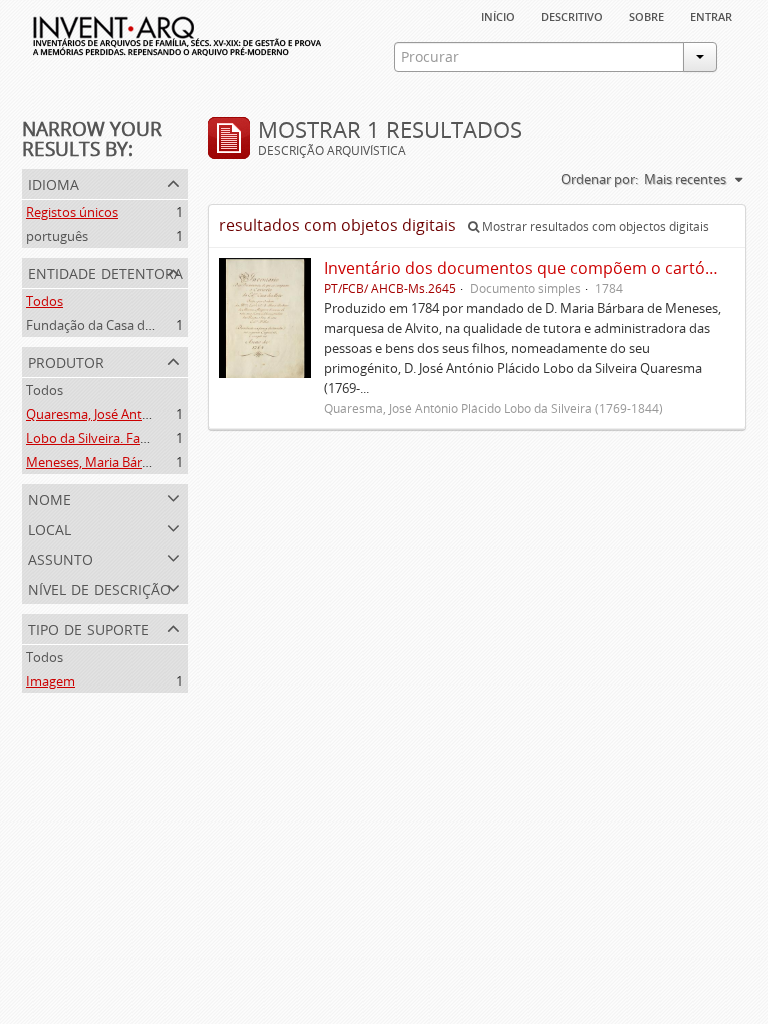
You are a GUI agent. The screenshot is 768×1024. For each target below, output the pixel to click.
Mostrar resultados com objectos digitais (594, 226)
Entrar (711, 15)
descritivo (572, 15)
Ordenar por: (599, 179)
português (57, 236)
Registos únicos (72, 212)
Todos (44, 301)
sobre (646, 15)
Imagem (50, 681)
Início (498, 15)
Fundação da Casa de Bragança (118, 325)
